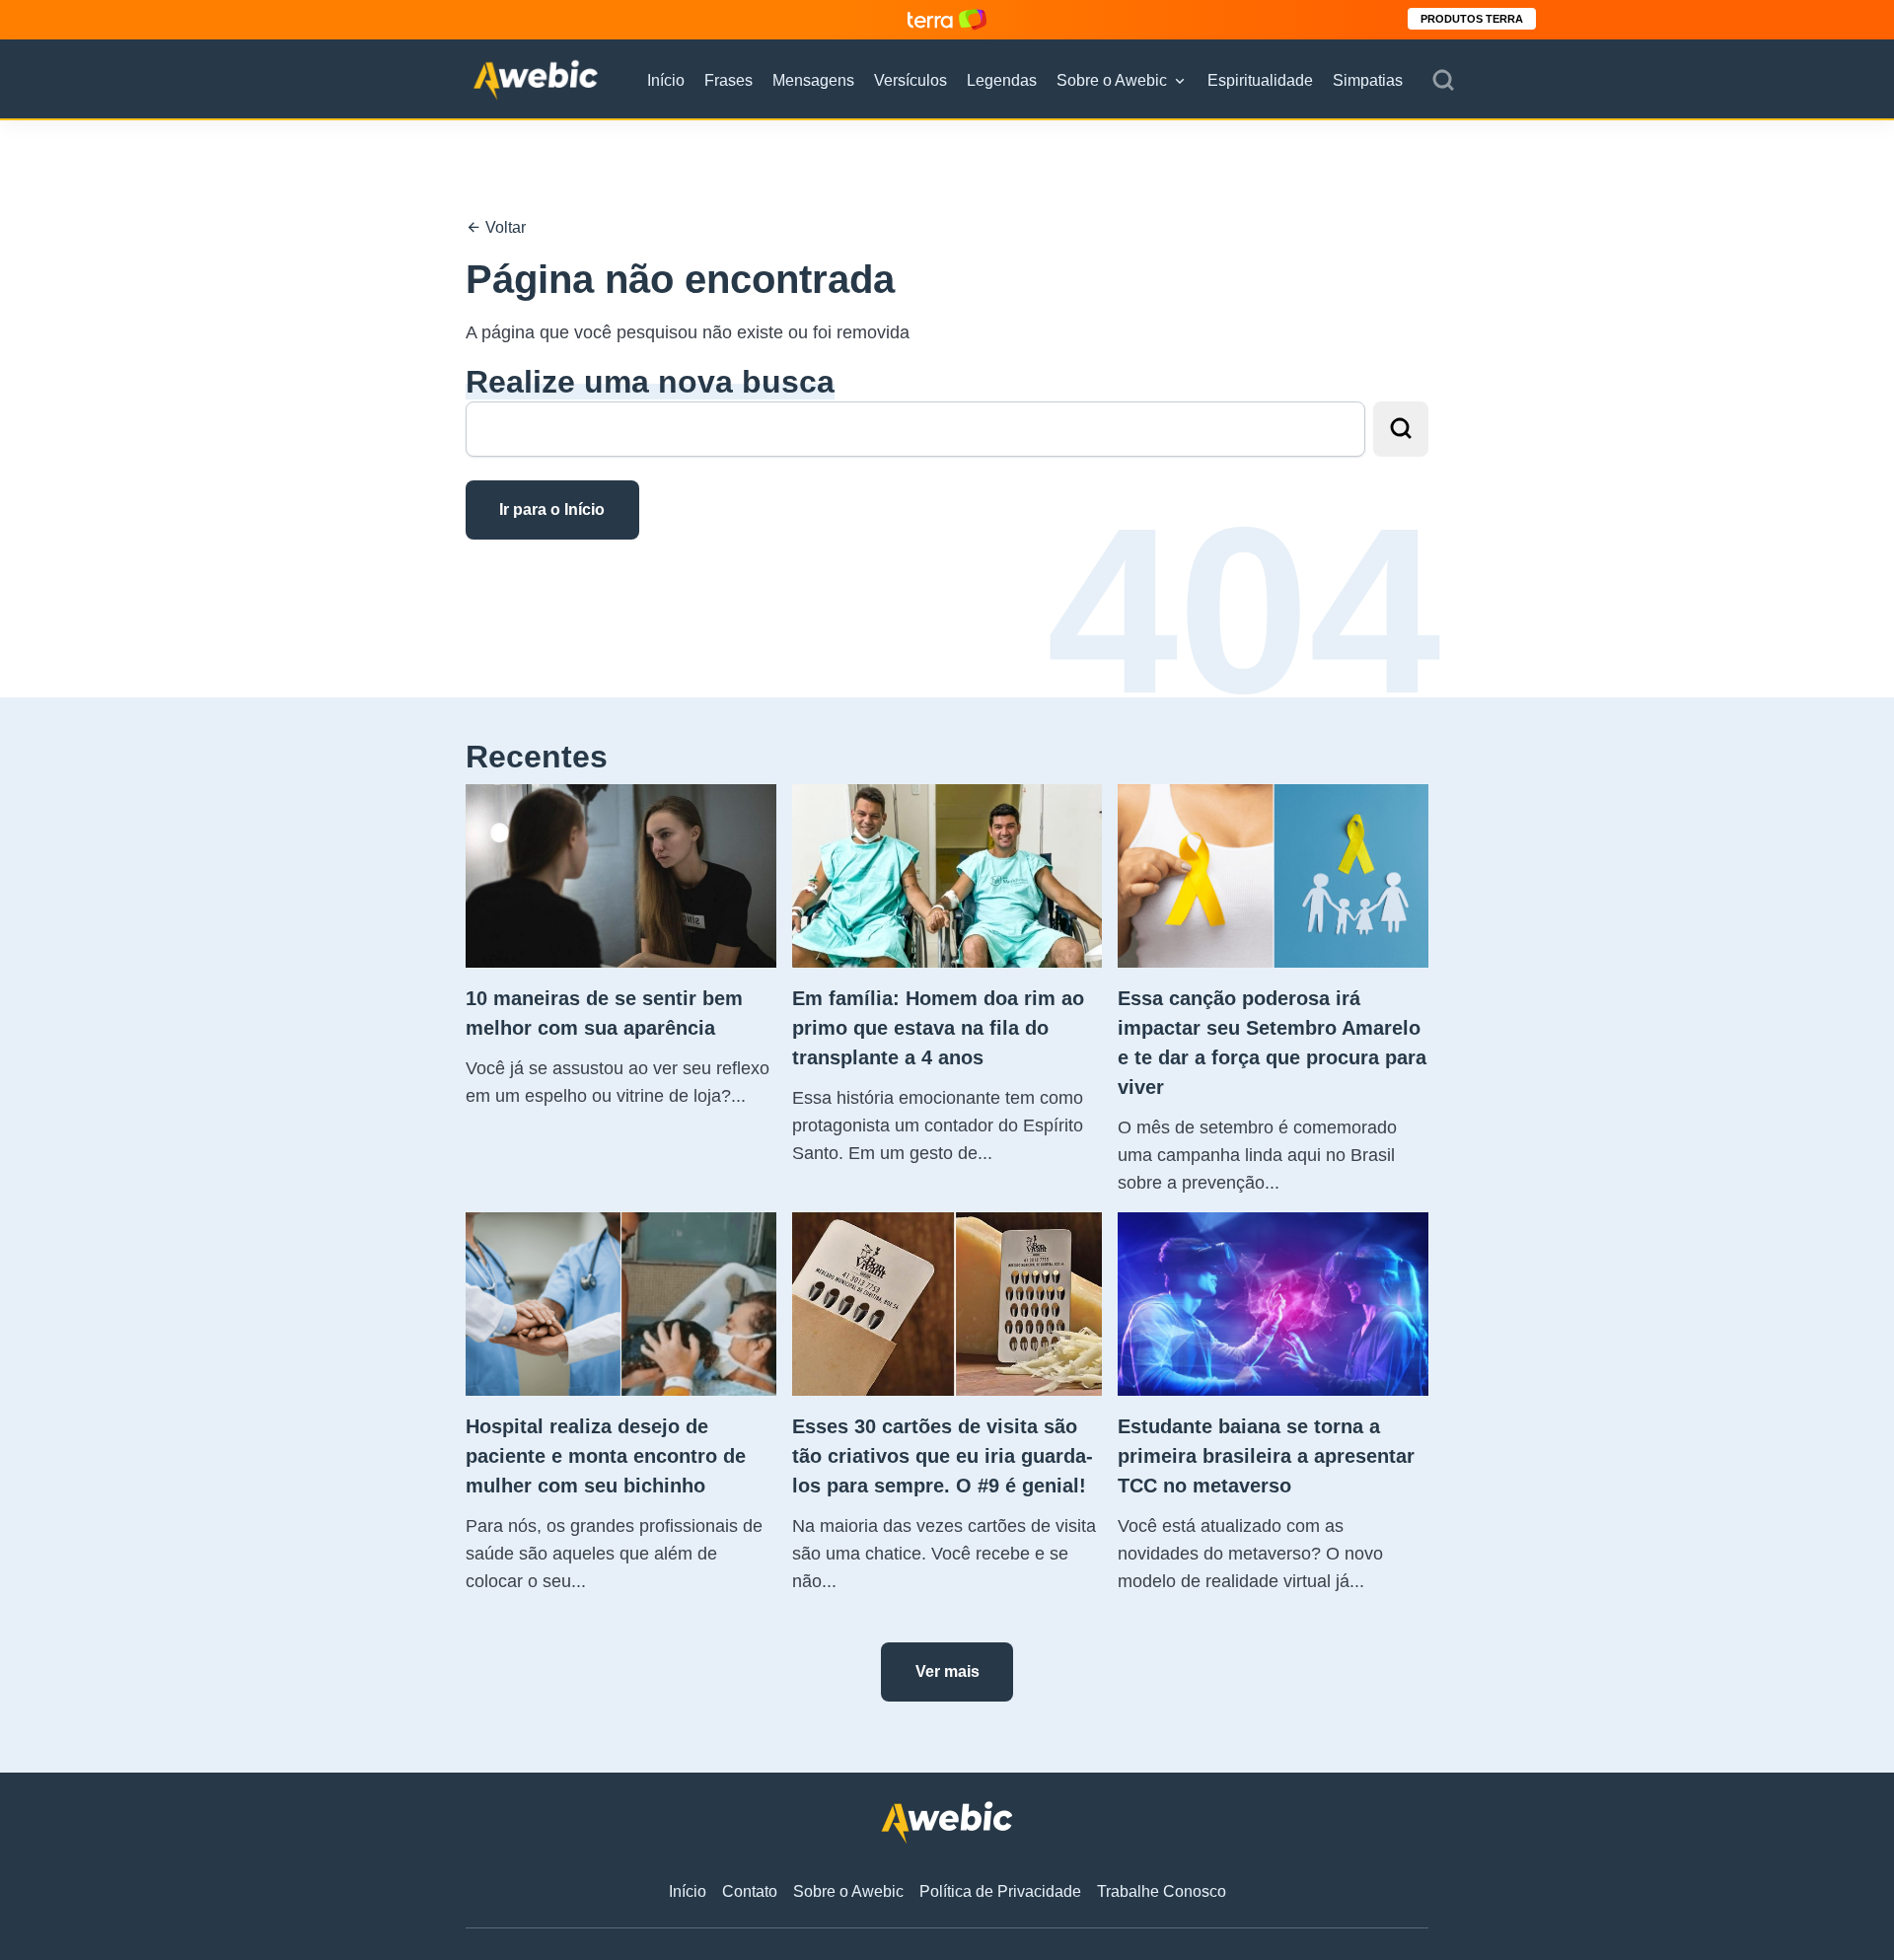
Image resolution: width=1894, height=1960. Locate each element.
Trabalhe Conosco (1162, 1891)
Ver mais (947, 1671)
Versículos (911, 80)
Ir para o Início (552, 509)
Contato (750, 1891)
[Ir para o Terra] (947, 19)
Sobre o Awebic (1112, 80)
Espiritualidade (1260, 80)
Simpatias (1368, 80)
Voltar (504, 227)
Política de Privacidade (1000, 1891)
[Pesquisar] (1443, 81)
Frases (728, 80)
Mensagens (813, 80)
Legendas (1002, 80)
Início (666, 80)
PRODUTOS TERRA (1472, 19)
